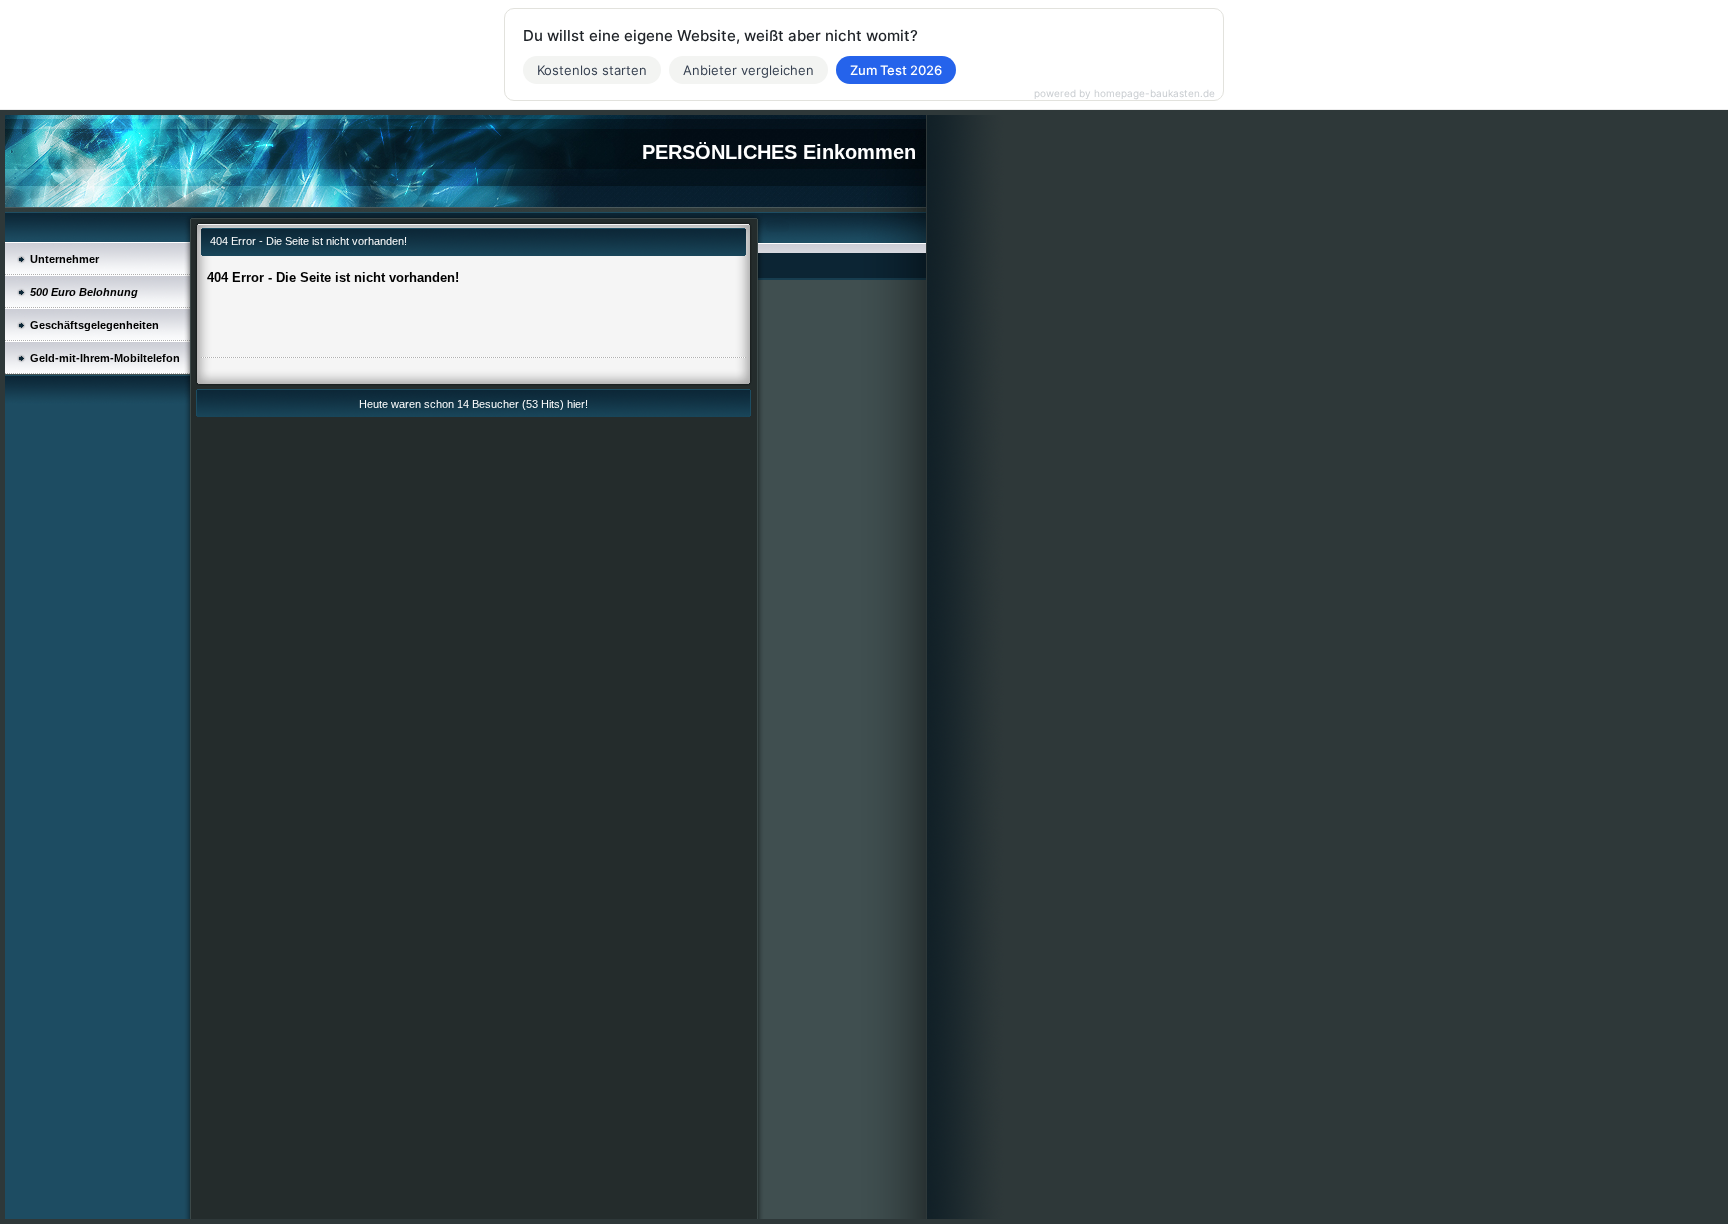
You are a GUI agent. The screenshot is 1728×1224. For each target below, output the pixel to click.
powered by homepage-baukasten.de (1124, 93)
